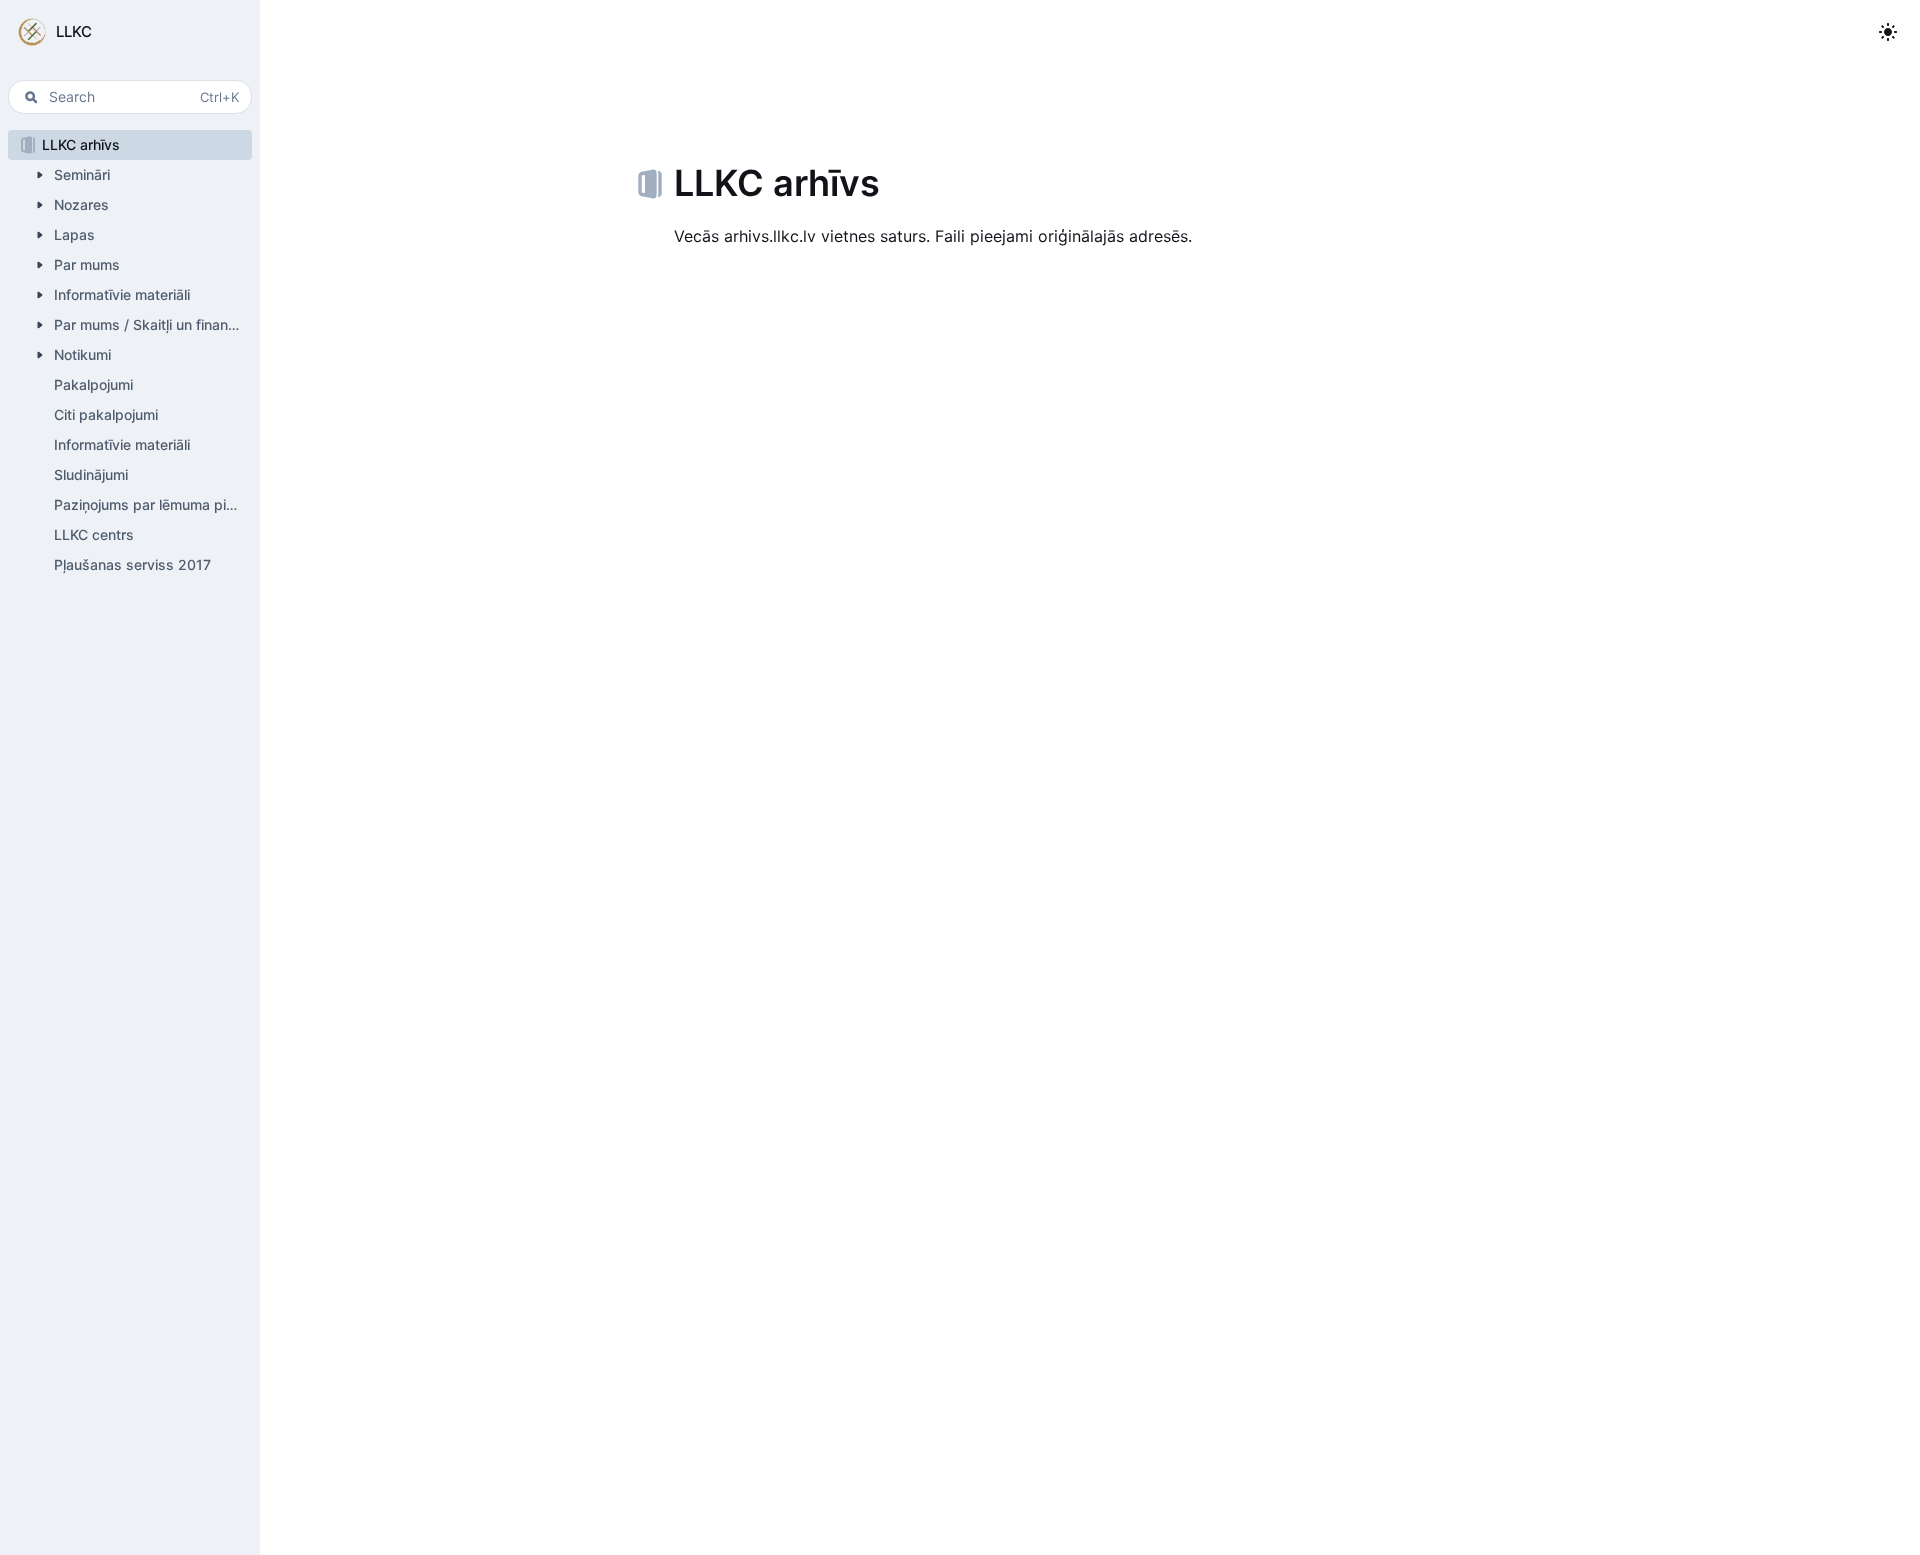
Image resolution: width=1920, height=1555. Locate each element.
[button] (130, 32)
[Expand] (40, 175)
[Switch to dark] (1888, 32)
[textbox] (1090, 237)
